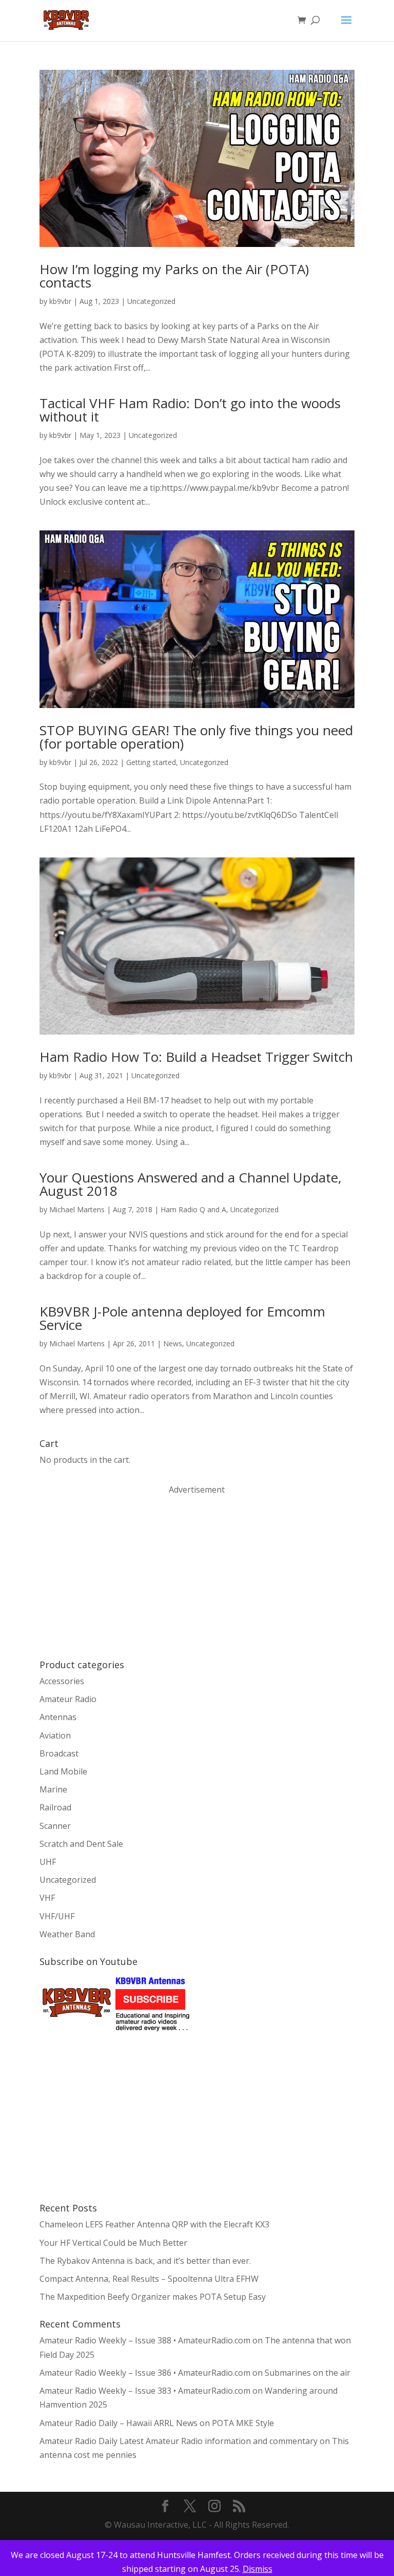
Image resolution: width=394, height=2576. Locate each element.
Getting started (151, 762)
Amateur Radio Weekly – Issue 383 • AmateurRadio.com (145, 2391)
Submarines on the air (308, 2373)
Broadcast (59, 1753)
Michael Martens (77, 1209)
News (173, 1343)
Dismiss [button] (258, 2569)
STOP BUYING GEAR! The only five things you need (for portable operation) (196, 737)
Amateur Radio (68, 1699)
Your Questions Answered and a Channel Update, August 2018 (191, 1184)
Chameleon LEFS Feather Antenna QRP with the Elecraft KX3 (154, 2224)
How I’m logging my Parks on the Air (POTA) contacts (174, 276)
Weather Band (67, 1934)
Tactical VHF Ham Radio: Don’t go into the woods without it (190, 410)
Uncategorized (151, 301)
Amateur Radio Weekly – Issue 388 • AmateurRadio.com (145, 2340)
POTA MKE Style (243, 2423)
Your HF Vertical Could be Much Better (113, 2243)
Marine (53, 1789)
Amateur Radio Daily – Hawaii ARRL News (119, 2423)
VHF (47, 1898)
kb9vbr (60, 301)
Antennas (58, 1717)
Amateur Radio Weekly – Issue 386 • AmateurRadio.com (145, 2373)
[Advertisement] (116, 1576)
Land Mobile (63, 1771)
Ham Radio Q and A (193, 1209)
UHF (48, 1862)
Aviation (55, 1735)
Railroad (55, 1807)
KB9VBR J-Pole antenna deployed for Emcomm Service (182, 1318)
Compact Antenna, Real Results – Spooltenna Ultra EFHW (149, 2279)
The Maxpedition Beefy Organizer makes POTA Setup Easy (153, 2297)
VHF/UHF (57, 1916)
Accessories (62, 1681)
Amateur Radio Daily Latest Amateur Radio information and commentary (179, 2441)
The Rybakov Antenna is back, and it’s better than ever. (145, 2261)
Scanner (55, 1826)
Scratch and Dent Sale (81, 1844)
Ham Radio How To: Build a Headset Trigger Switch (196, 1057)
